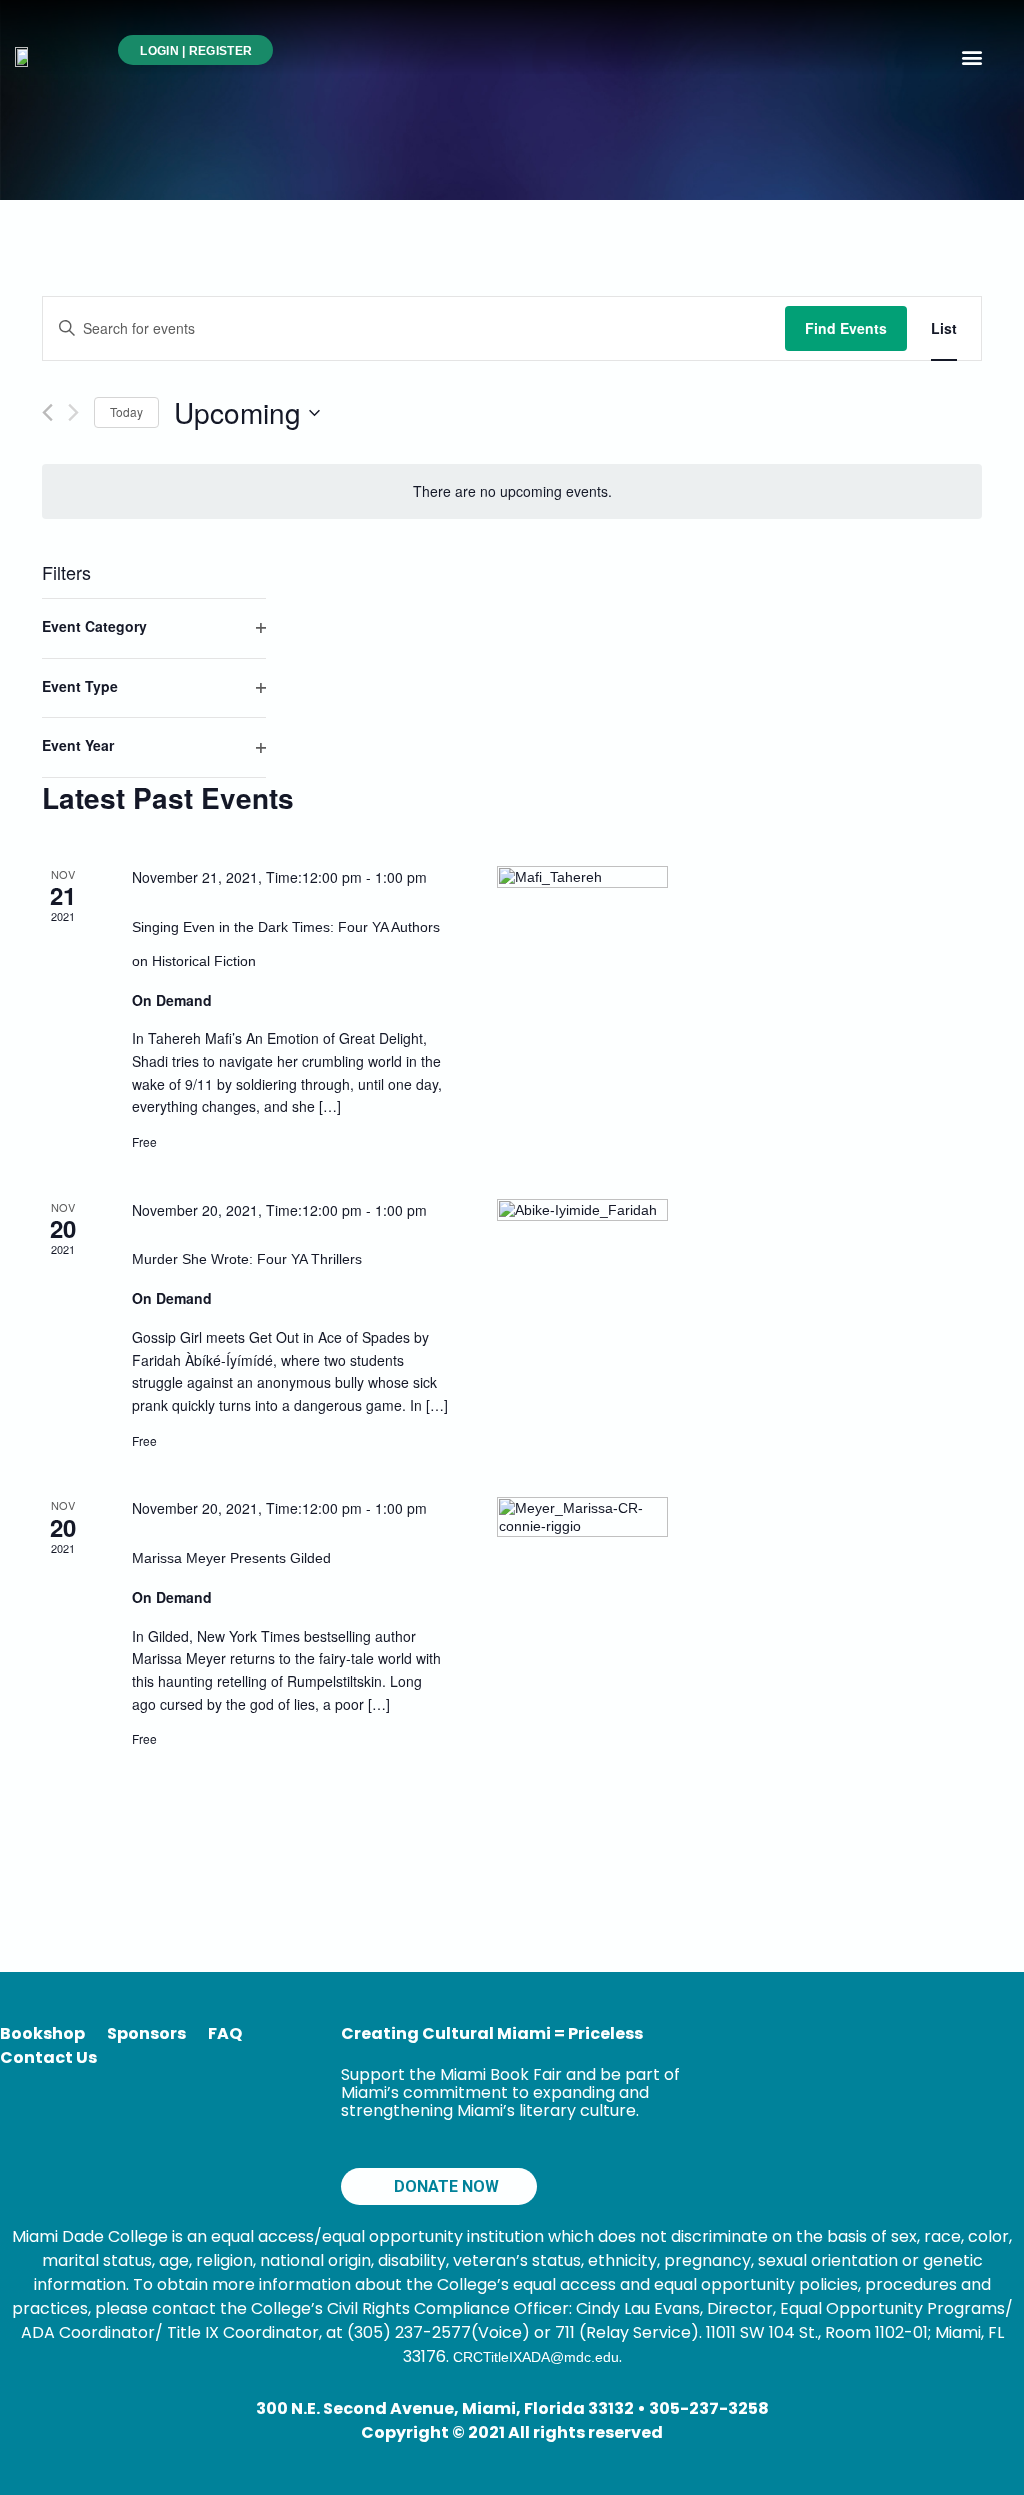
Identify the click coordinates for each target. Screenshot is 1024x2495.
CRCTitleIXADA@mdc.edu (536, 2357)
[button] (972, 56)
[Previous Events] (47, 412)
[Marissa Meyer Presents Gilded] (582, 1582)
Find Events (846, 328)
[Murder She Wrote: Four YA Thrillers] (582, 1284)
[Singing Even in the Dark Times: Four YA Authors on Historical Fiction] (582, 951)
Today (126, 411)
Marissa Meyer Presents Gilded (231, 1558)
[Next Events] (73, 412)
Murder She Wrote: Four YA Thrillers (247, 1259)
